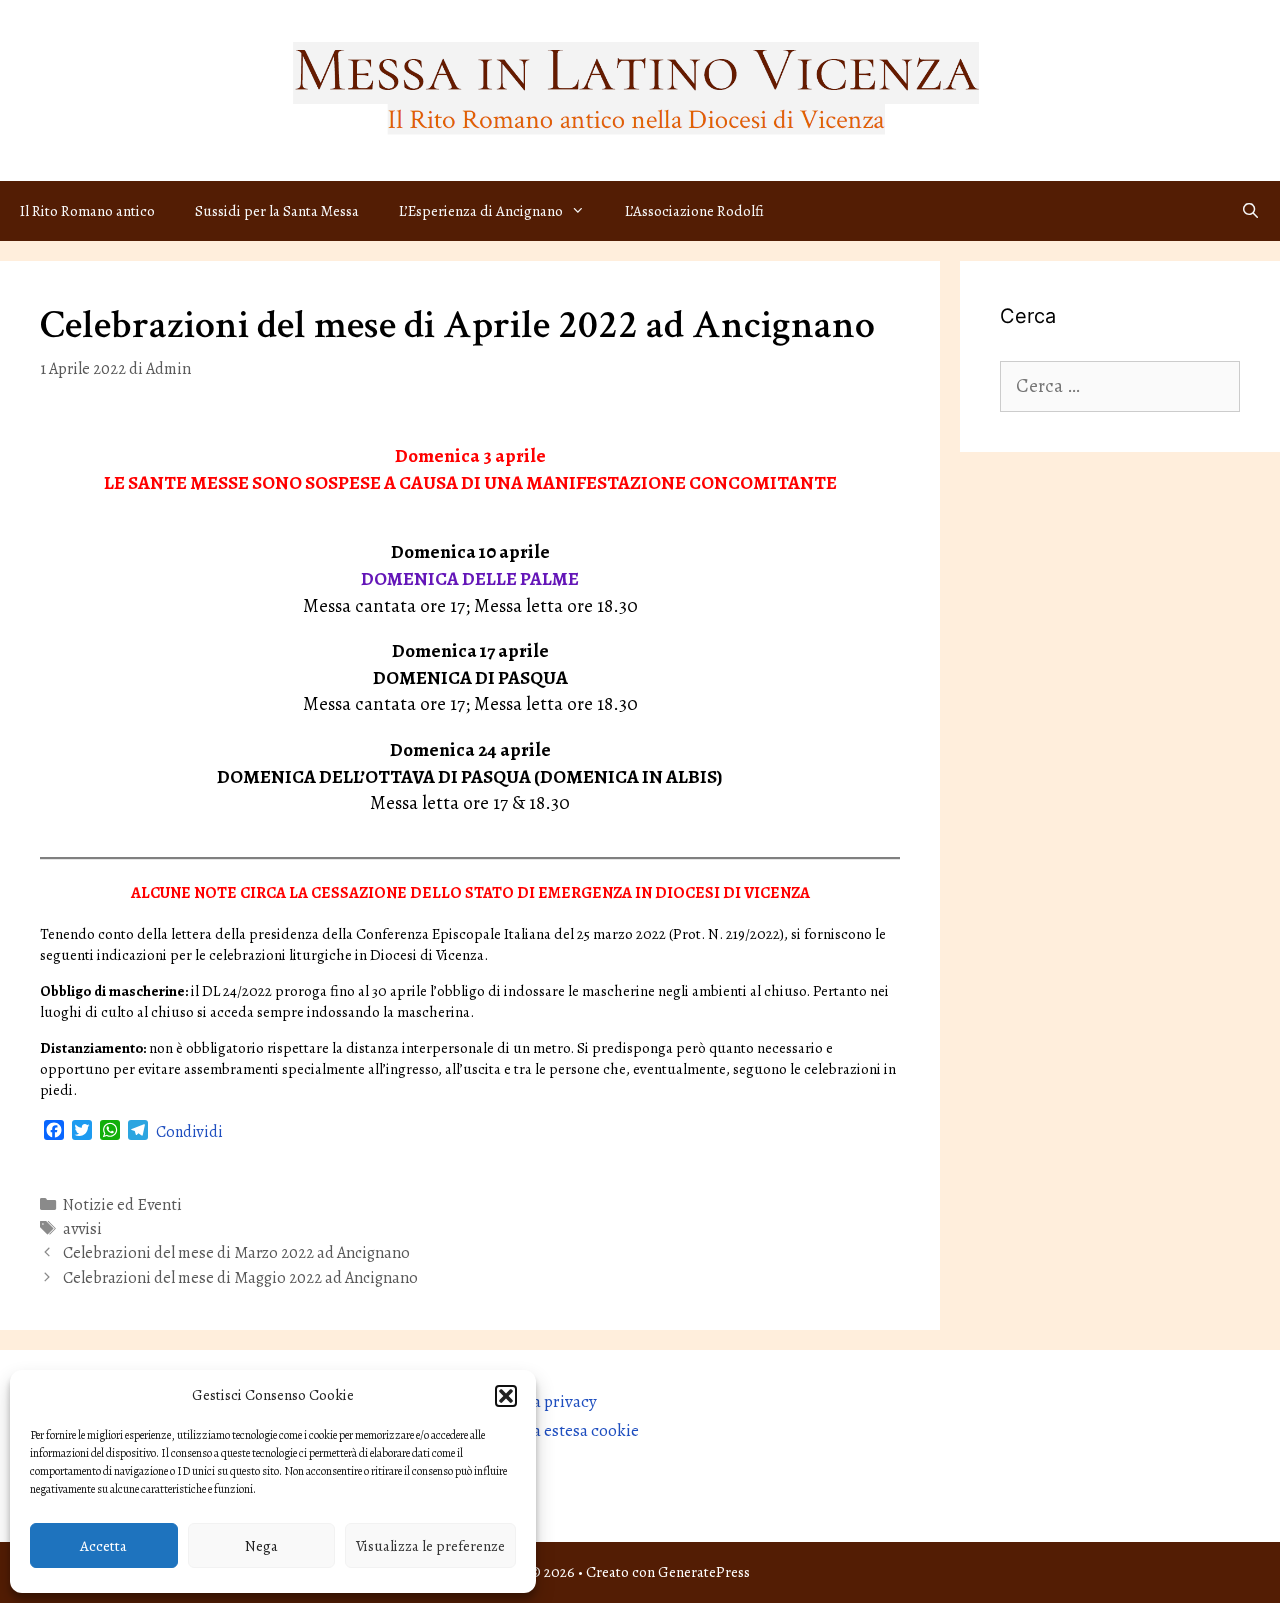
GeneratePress (704, 1572)
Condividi (189, 1132)
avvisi (82, 1229)
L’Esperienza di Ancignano (481, 211)
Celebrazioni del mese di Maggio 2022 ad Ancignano (240, 1278)
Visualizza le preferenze (430, 1546)
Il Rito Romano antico (87, 211)
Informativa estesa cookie (546, 1430)
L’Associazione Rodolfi (694, 211)
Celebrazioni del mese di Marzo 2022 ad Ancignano (236, 1253)
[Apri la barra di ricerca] (1250, 211)
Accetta (103, 1546)
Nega (261, 1546)
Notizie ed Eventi (122, 1205)
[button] (506, 1396)
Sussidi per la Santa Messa (277, 211)
